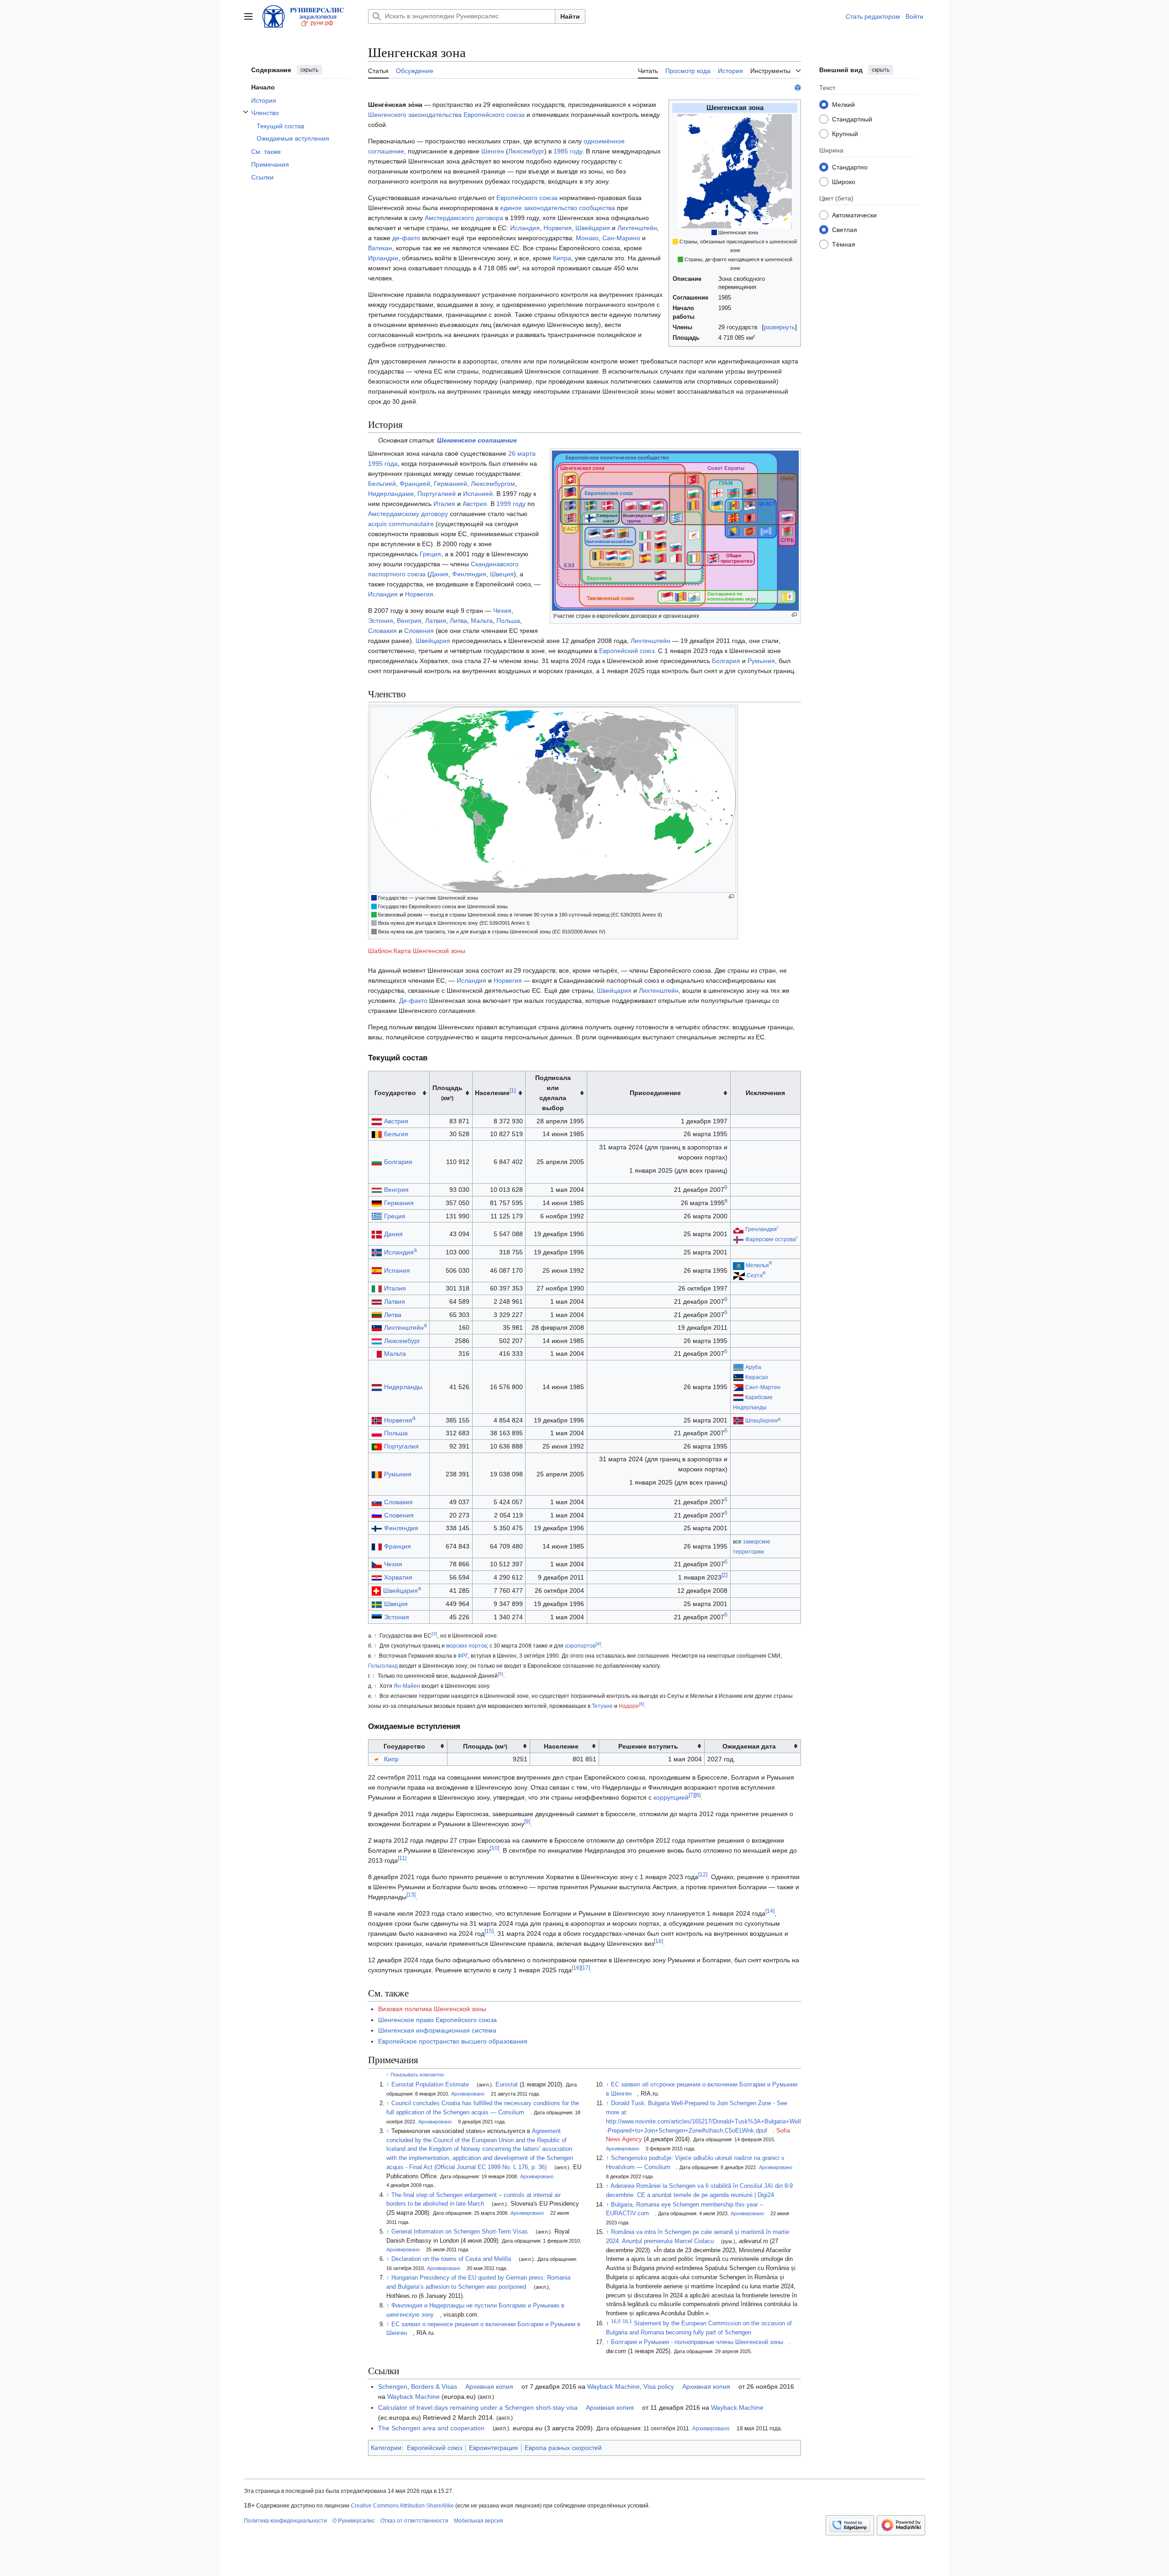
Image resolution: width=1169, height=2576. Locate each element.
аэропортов (580, 1646)
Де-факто (413, 1001)
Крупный (845, 133)
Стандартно (850, 167)
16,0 (616, 2321)
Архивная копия (489, 2386)
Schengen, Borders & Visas (418, 2386)
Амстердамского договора (464, 218)
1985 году (568, 151)
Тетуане (602, 1706)
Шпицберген (761, 1421)
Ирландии (383, 258)
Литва (458, 621)
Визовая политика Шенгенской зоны (432, 2009)
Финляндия (469, 574)
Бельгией (382, 484)
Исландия (525, 228)
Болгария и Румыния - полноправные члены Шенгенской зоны (697, 2342)
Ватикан (380, 248)
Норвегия (558, 228)
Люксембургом (493, 484)
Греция (430, 554)
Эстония (381, 621)
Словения (419, 631)
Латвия (436, 621)
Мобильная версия (479, 2521)
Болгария (726, 661)
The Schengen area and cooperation (431, 2428)
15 (489, 1932)
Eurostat (507, 2085)
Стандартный (852, 119)
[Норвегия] (738, 1421)
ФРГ (463, 1656)
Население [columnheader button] (495, 1092)
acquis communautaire (401, 524)
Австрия (475, 504)
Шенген (493, 151)
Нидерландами (391, 494)
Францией (415, 484)
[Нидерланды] (738, 1397)
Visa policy (659, 2386)
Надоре (629, 1706)
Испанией (478, 494)
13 (411, 1895)
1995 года (383, 464)
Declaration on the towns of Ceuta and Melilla (451, 2259)
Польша (508, 621)
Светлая (845, 229)
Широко (844, 181)
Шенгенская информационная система (437, 2030)
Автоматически (854, 215)
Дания (439, 574)
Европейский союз (627, 651)
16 (658, 1942)
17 (585, 1968)
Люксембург (526, 151)
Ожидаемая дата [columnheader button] (749, 1746)
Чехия (502, 611)
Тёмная (844, 244)
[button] (248, 16)
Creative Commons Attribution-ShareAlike (402, 2506)
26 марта (522, 453)
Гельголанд (383, 1666)
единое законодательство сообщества (558, 208)
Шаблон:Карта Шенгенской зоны (417, 951)
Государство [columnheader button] (395, 1093)
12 (703, 1875)
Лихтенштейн (637, 228)
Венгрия (409, 621)
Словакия (382, 631)
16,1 (627, 2321)
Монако (587, 238)
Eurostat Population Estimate (430, 2085)
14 (770, 1912)
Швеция (502, 574)
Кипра (562, 258)
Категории (386, 2448)
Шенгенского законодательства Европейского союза (446, 115)
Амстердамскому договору (408, 514)
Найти (570, 16)
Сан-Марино (621, 238)
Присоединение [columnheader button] (655, 1093)
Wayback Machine (613, 2386)
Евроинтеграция (493, 2448)
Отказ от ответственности (414, 2521)
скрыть (309, 70)
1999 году (511, 504)
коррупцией (671, 1797)
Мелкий (843, 104)
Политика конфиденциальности (285, 2521)
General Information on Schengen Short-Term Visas (460, 2232)
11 (402, 1859)
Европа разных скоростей (563, 2448)
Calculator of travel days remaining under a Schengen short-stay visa (478, 2407)
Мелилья (757, 1265)
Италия (444, 504)
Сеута (755, 1275)
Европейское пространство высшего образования (453, 2041)
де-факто (406, 238)
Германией (450, 484)
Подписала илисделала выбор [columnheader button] (553, 1093)
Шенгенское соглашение (477, 440)
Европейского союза (527, 198)
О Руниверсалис (354, 2521)
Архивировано (468, 2094)
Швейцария (593, 228)
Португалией (437, 494)
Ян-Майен (407, 1686)
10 (495, 1849)
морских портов (466, 1646)
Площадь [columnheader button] (448, 1093)
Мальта (482, 621)
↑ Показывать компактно (415, 2075)
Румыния (761, 661)
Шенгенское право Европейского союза (437, 2020)
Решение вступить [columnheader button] (648, 1746)
